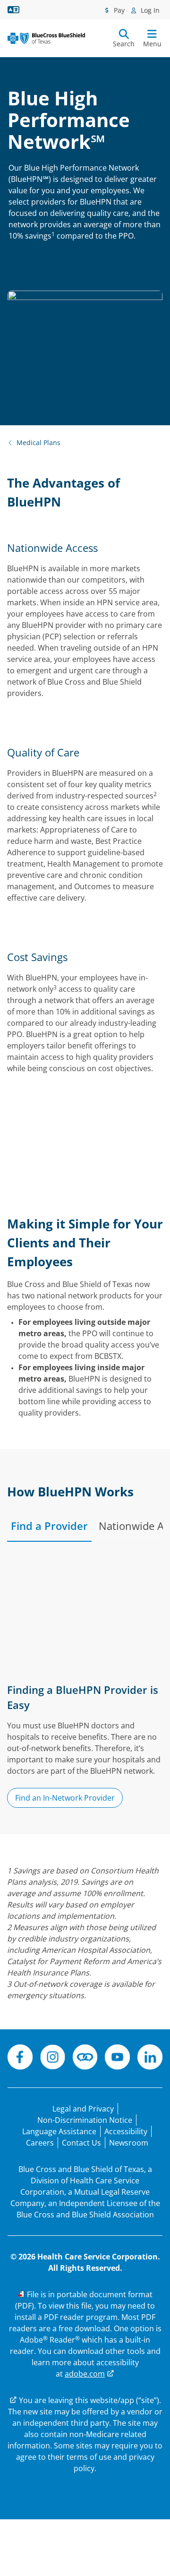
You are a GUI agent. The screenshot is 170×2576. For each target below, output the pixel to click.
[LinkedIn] (150, 2058)
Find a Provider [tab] (49, 1526)
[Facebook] (20, 2058)
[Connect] (85, 2058)
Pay (118, 10)
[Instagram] (53, 2058)
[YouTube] (117, 2058)
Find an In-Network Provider (65, 1798)
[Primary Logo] (46, 38)
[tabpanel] (85, 1685)
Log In (149, 10)
